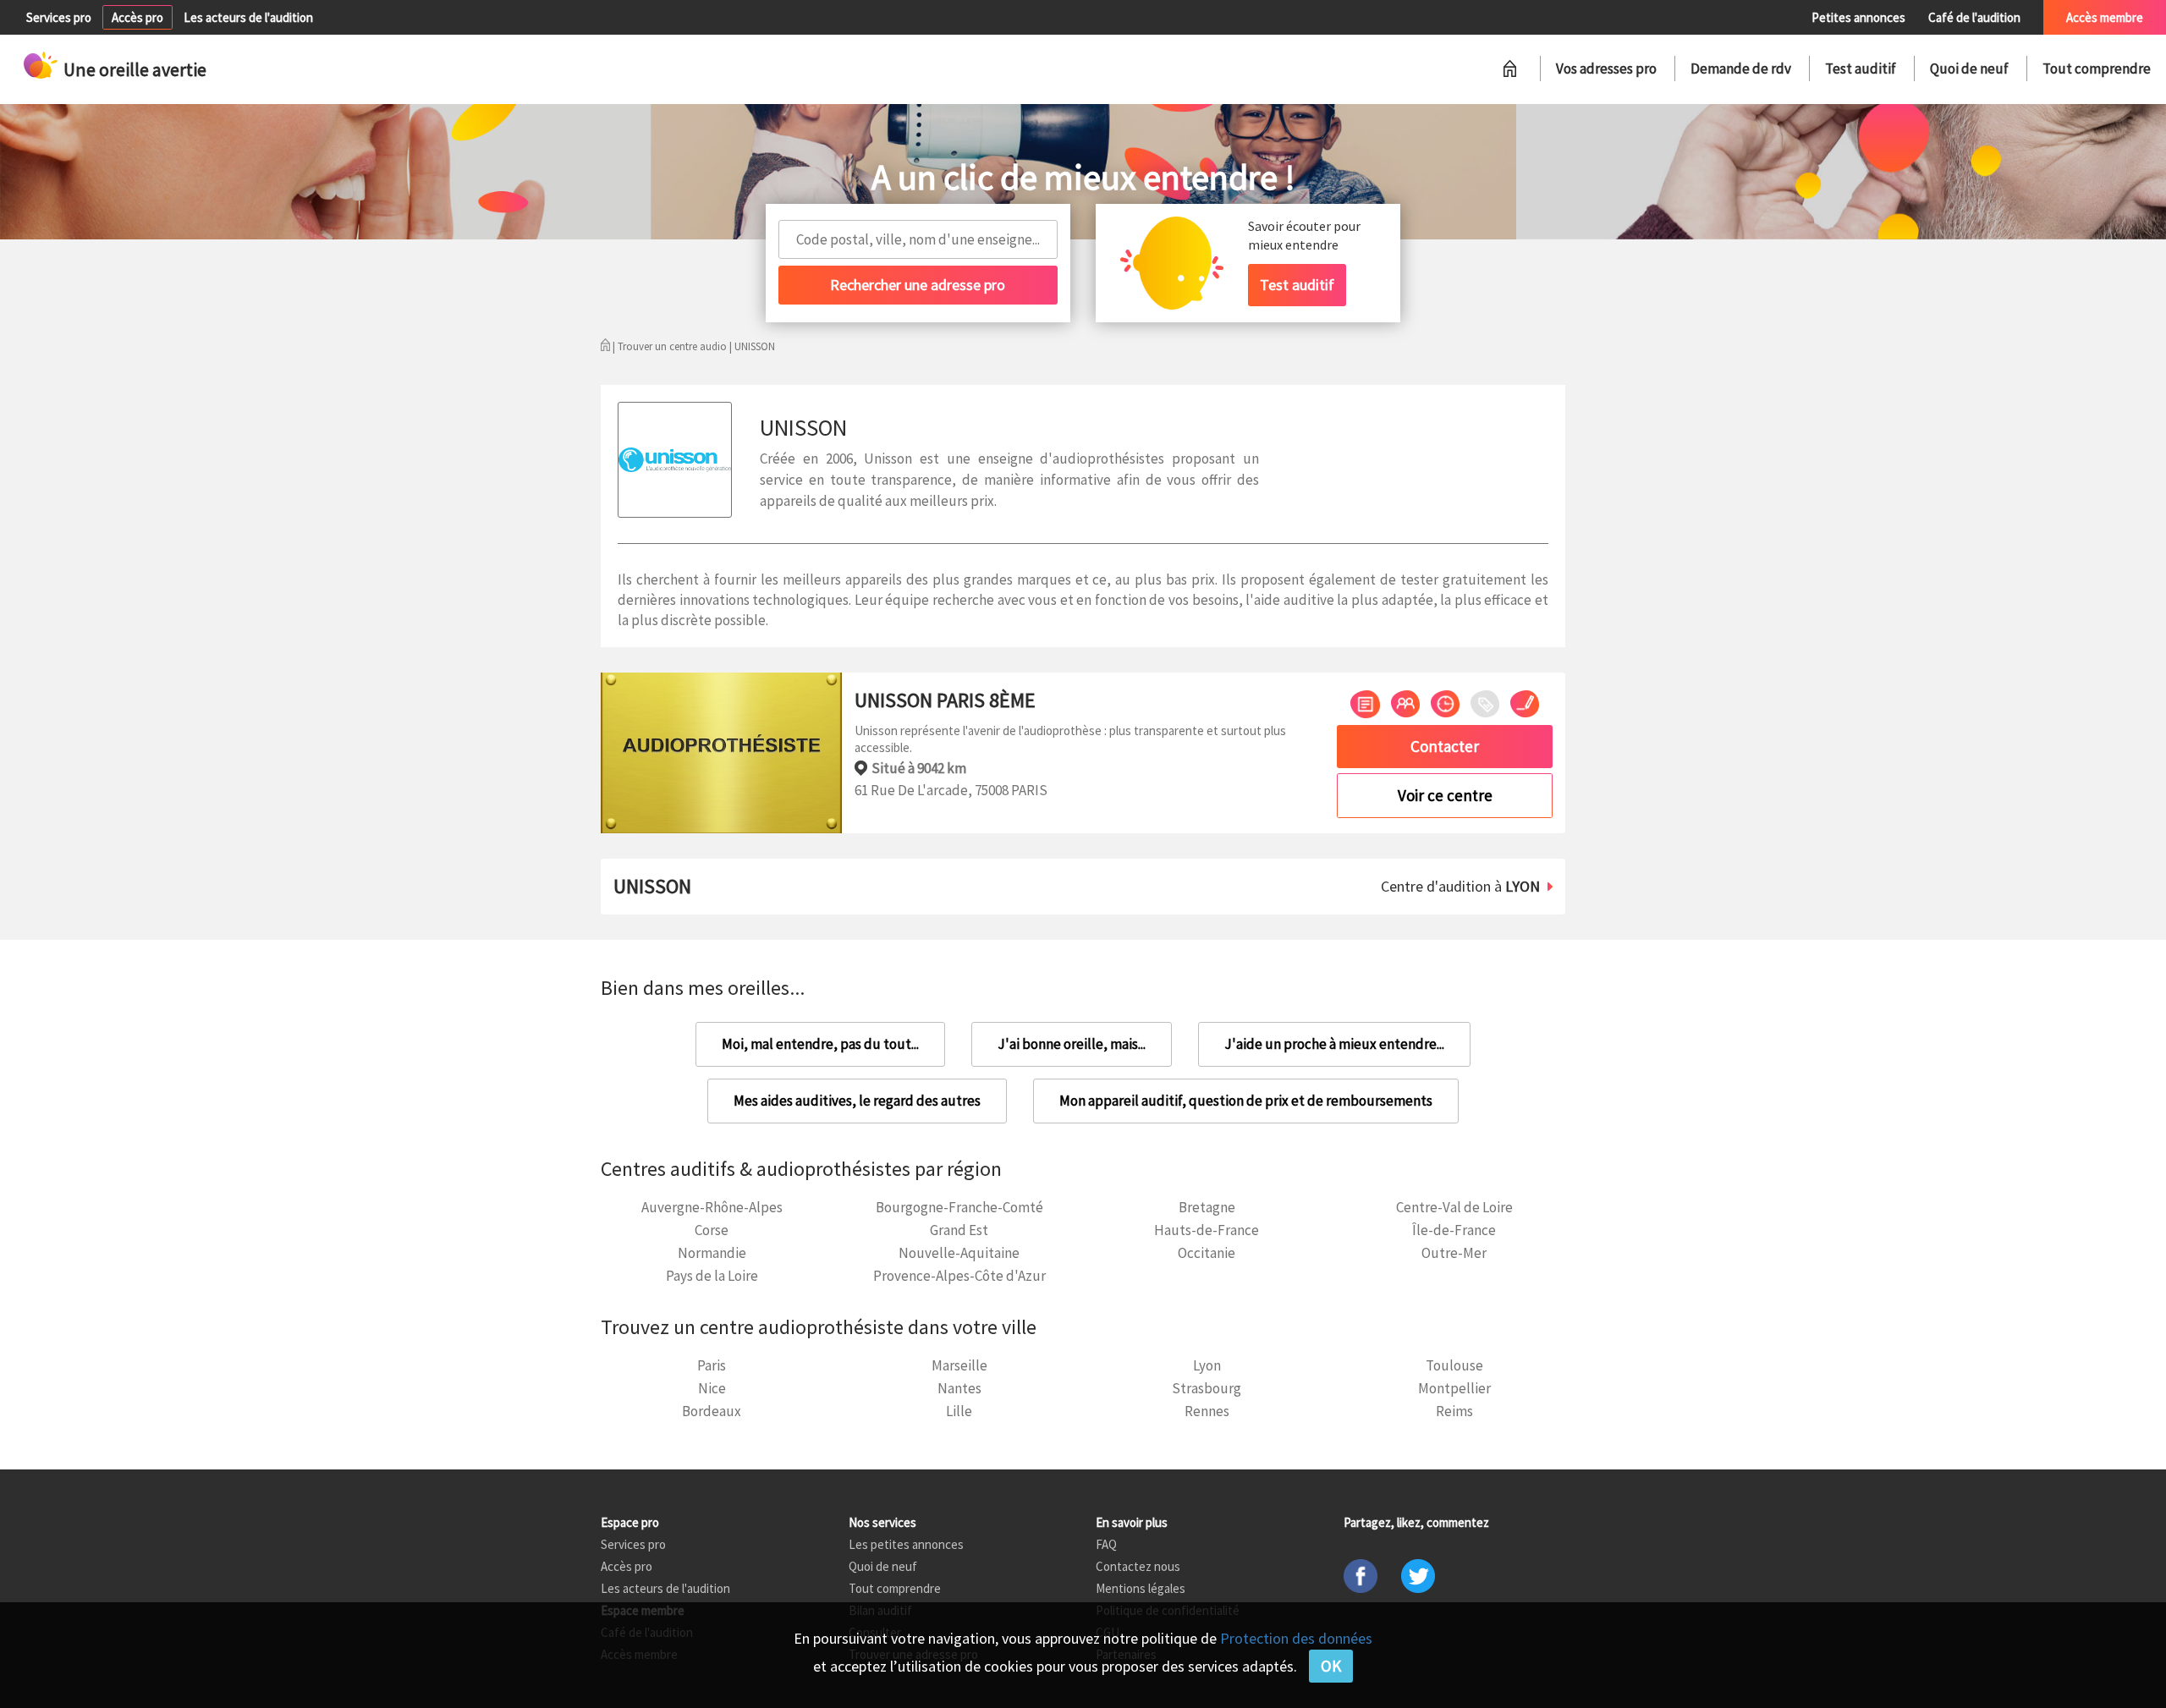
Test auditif (1861, 69)
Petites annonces (1858, 17)
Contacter (1445, 746)
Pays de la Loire (712, 1276)
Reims (1454, 1411)
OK (1331, 1666)
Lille (959, 1411)
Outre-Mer (1454, 1253)
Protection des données (1296, 1638)
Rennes (1207, 1411)
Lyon (1207, 1365)
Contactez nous (1138, 1566)
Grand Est (959, 1230)
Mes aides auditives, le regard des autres (857, 1101)
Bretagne (1207, 1207)
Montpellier (1454, 1388)
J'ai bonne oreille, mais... (1072, 1044)
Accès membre (2105, 17)
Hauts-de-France (1207, 1230)
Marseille (959, 1365)
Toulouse (1454, 1365)
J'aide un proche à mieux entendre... (1334, 1044)
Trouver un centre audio (672, 346)
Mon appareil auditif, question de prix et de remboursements (1246, 1101)
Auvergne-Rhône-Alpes (712, 1207)
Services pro (59, 17)
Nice (712, 1388)
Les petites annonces (906, 1544)
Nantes (959, 1388)
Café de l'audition (1974, 17)
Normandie (712, 1253)
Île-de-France (1454, 1230)
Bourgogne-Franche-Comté (959, 1207)
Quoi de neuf (1969, 69)
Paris (712, 1365)
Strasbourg (1207, 1388)
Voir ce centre (1445, 795)
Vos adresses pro (1606, 69)
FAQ (1106, 1544)
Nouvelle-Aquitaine (959, 1253)
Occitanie (1207, 1253)
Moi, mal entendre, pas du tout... (820, 1044)
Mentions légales (1141, 1588)
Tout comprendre (2097, 69)
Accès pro (137, 17)
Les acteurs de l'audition (248, 17)
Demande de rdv (1741, 69)
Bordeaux (712, 1411)
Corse (712, 1230)
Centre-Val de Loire (1454, 1207)
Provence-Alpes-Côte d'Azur (959, 1276)
